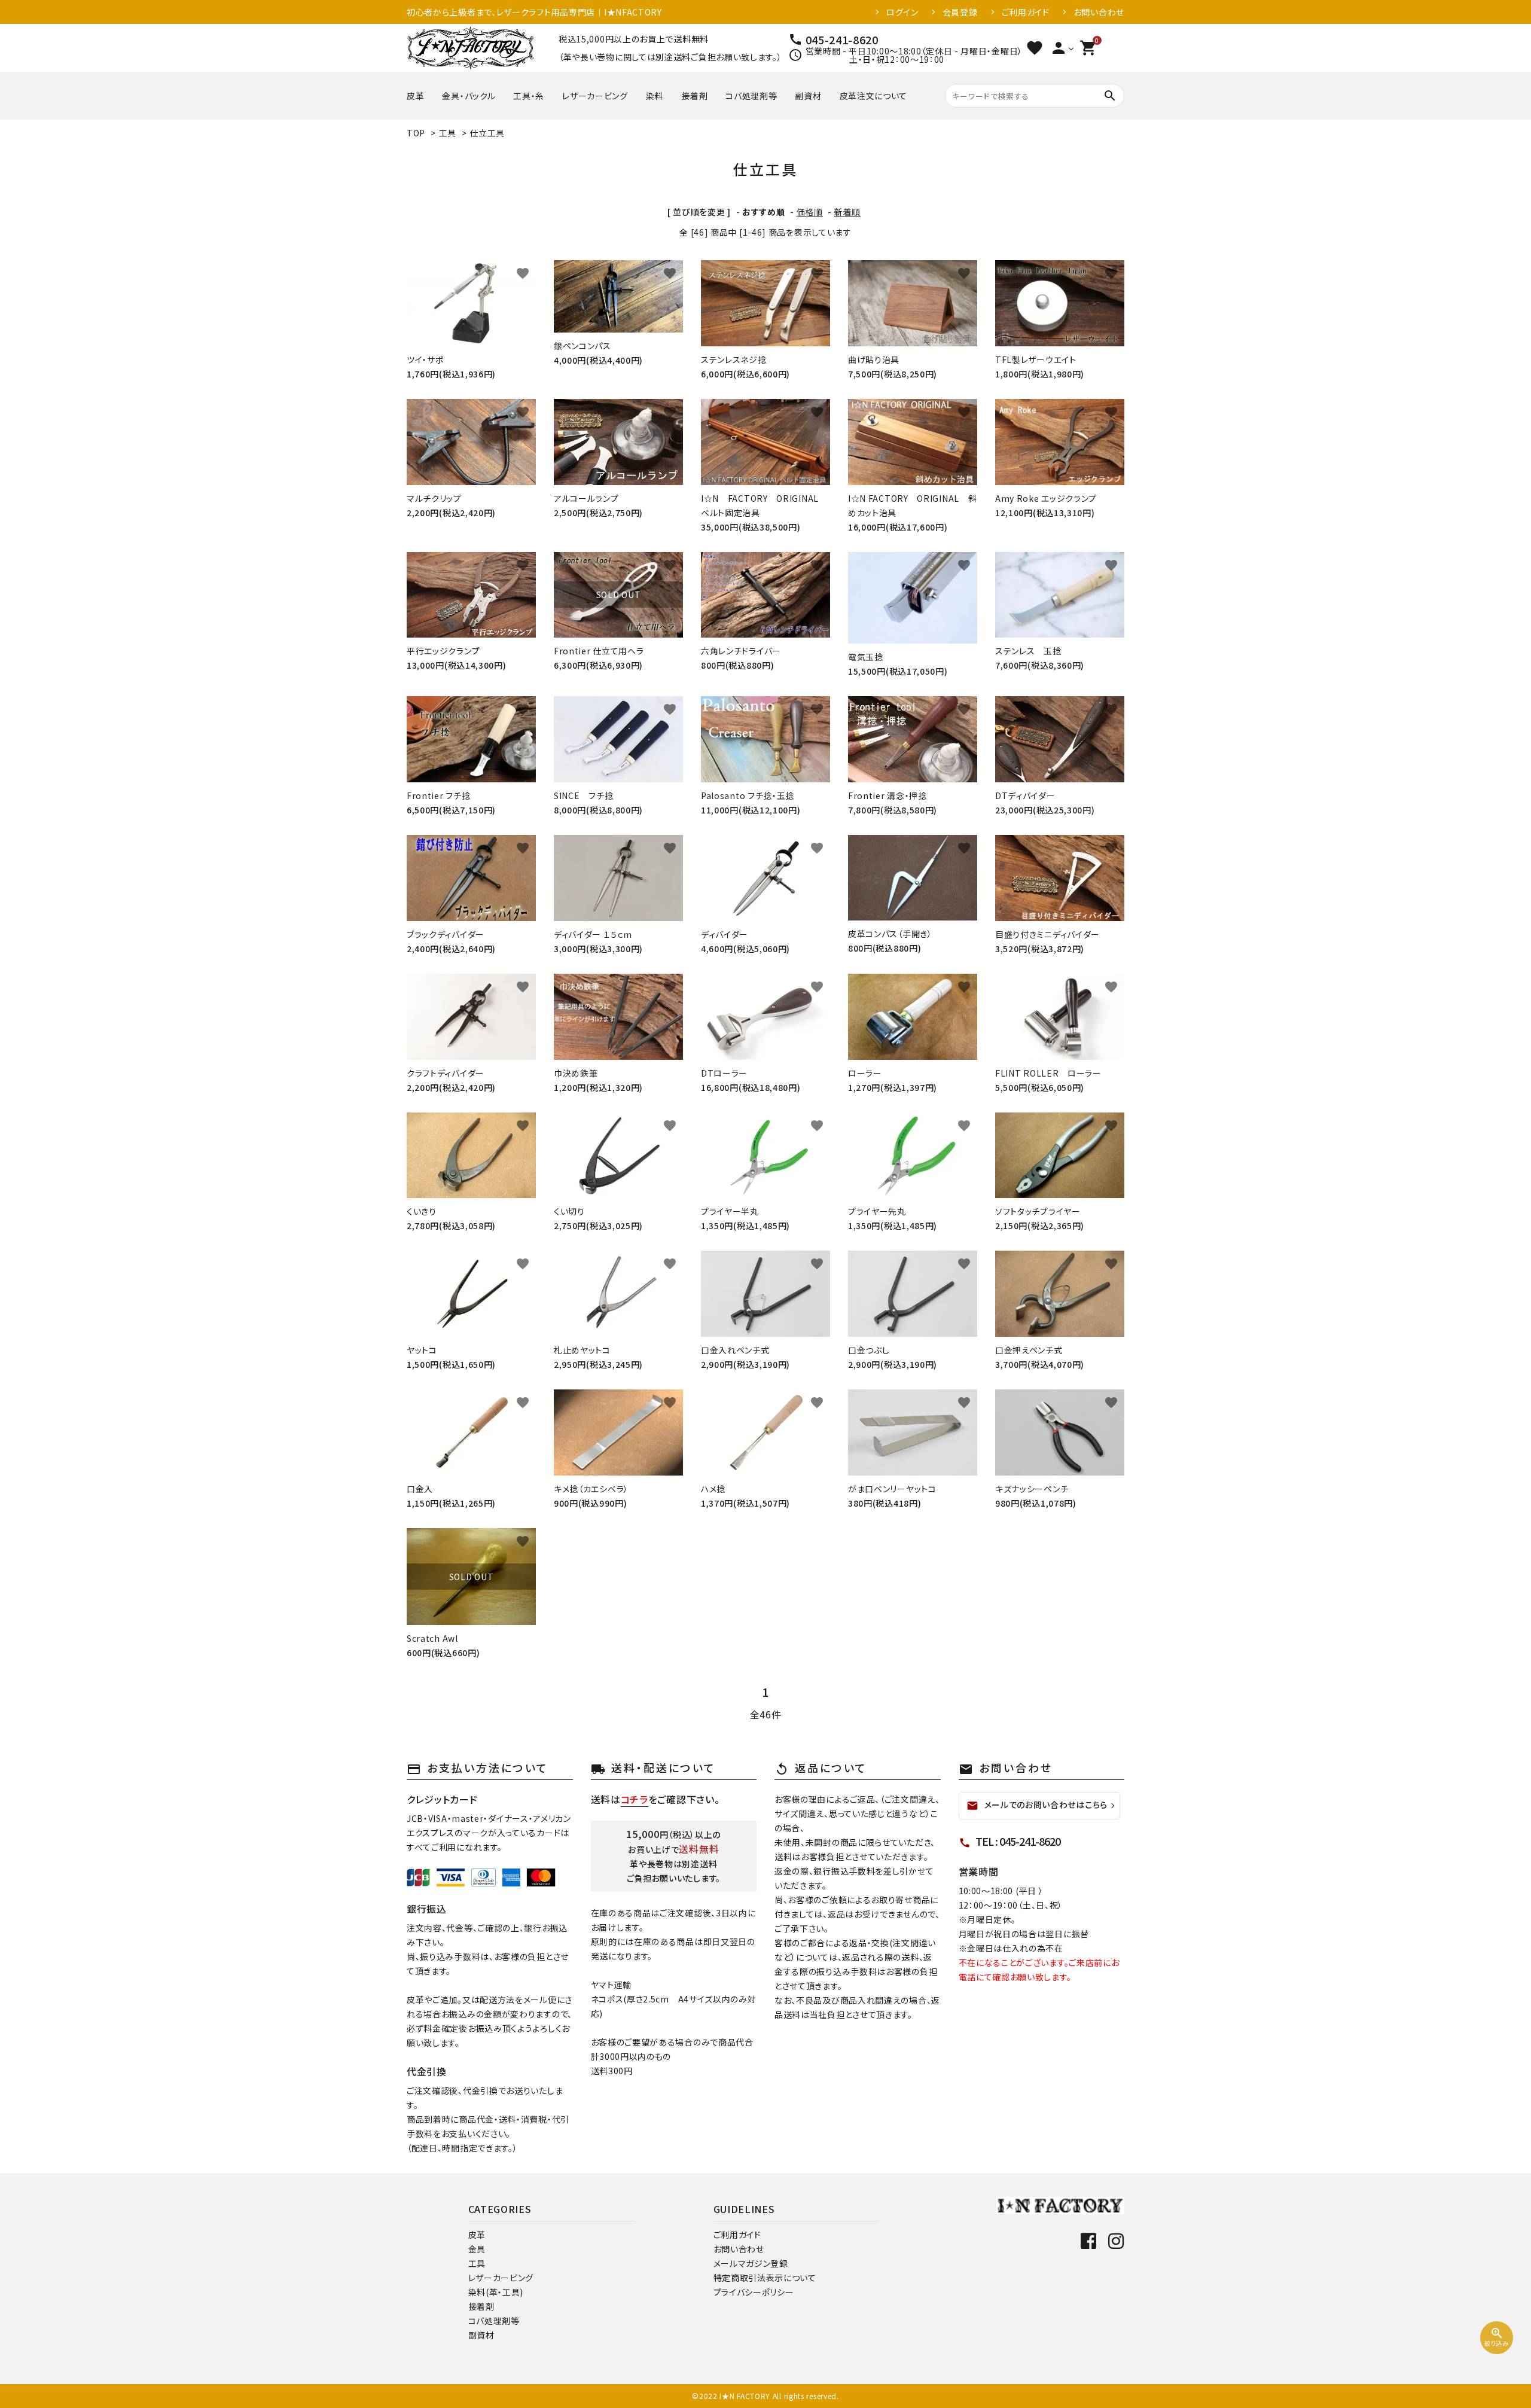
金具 (477, 2249)
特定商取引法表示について (765, 2278)
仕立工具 (487, 133)
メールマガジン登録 (751, 2263)
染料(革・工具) (496, 2292)
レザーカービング (595, 96)
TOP (416, 133)
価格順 (810, 212)
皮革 (415, 96)
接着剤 (694, 96)
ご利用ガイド (1026, 12)
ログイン (902, 12)
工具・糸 (529, 96)
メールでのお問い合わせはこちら (1037, 1805)
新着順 (847, 212)
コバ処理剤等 (751, 96)
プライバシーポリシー (754, 2292)
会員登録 (960, 12)
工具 (448, 133)
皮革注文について (874, 96)
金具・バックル (469, 96)
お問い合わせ (1099, 12)
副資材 (808, 96)
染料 (655, 96)
